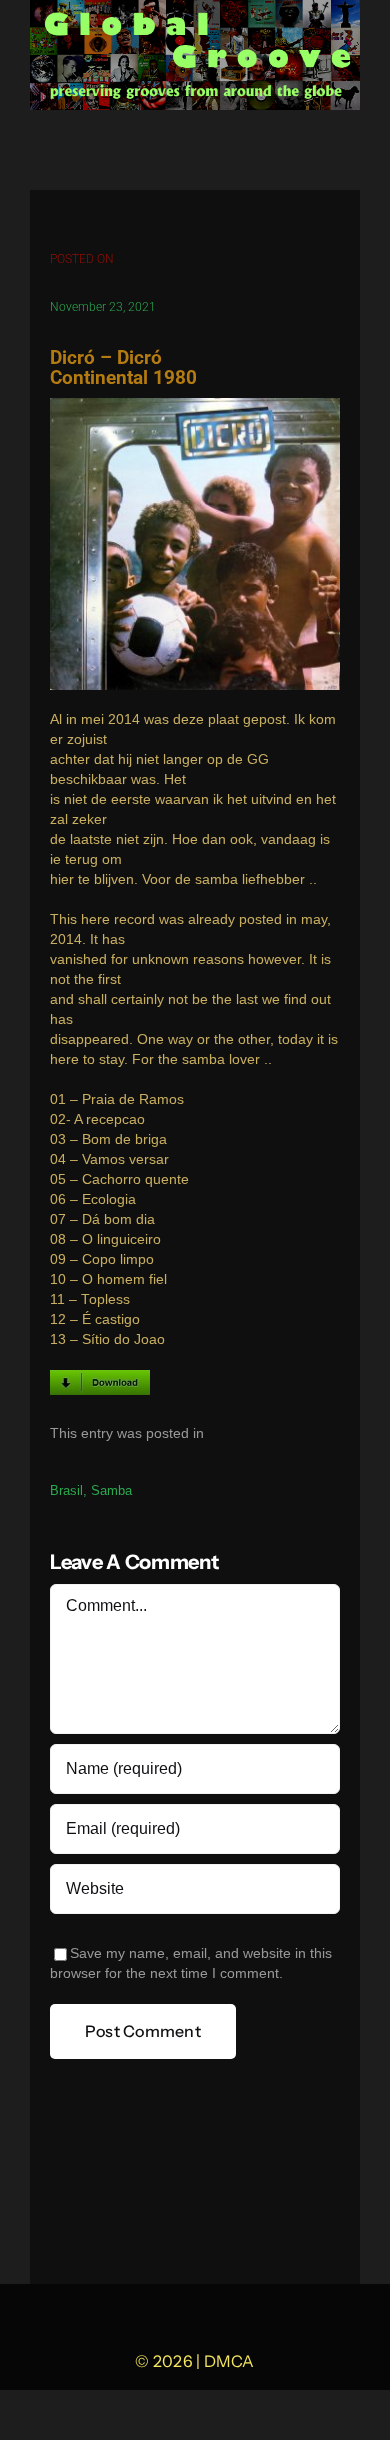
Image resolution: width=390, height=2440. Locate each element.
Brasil (66, 1490)
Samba (111, 1490)
